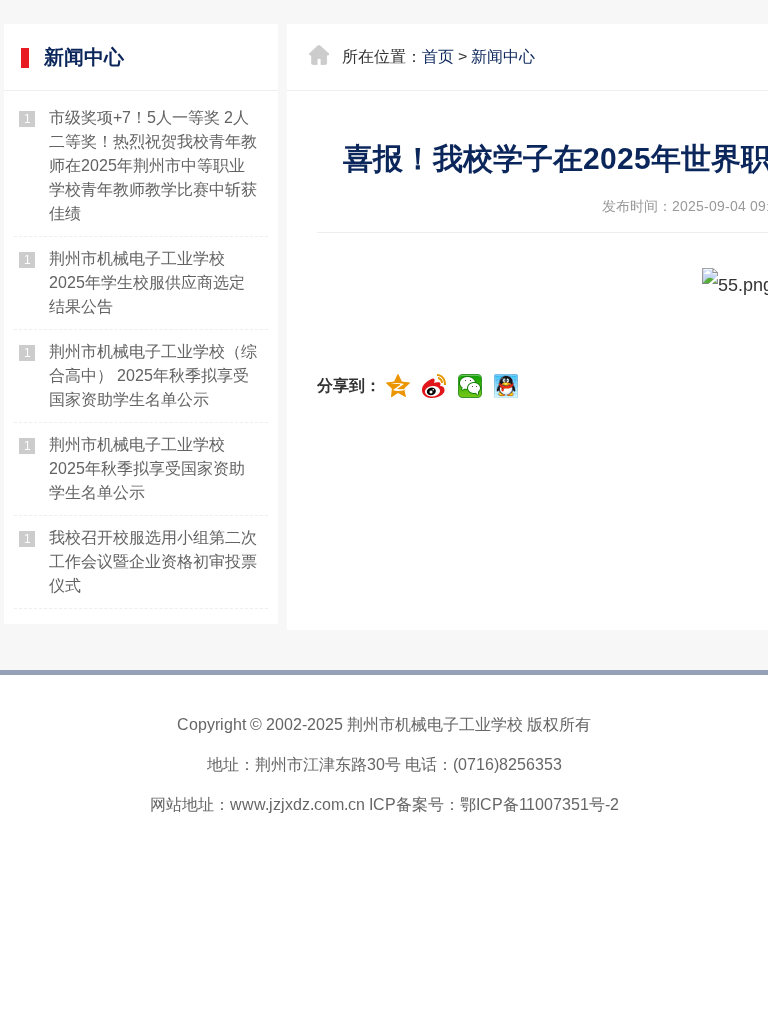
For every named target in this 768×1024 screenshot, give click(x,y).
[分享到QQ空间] (401, 386)
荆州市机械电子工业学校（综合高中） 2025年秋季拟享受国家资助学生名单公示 (153, 375)
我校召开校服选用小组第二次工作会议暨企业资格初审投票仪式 (153, 561)
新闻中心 (503, 56)
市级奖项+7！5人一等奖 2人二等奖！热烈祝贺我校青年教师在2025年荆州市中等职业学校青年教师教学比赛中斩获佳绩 (153, 165)
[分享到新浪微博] (437, 386)
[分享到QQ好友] (509, 386)
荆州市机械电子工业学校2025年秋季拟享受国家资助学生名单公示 (147, 468)
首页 (438, 56)
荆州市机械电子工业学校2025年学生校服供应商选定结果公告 (147, 282)
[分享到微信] (473, 386)
